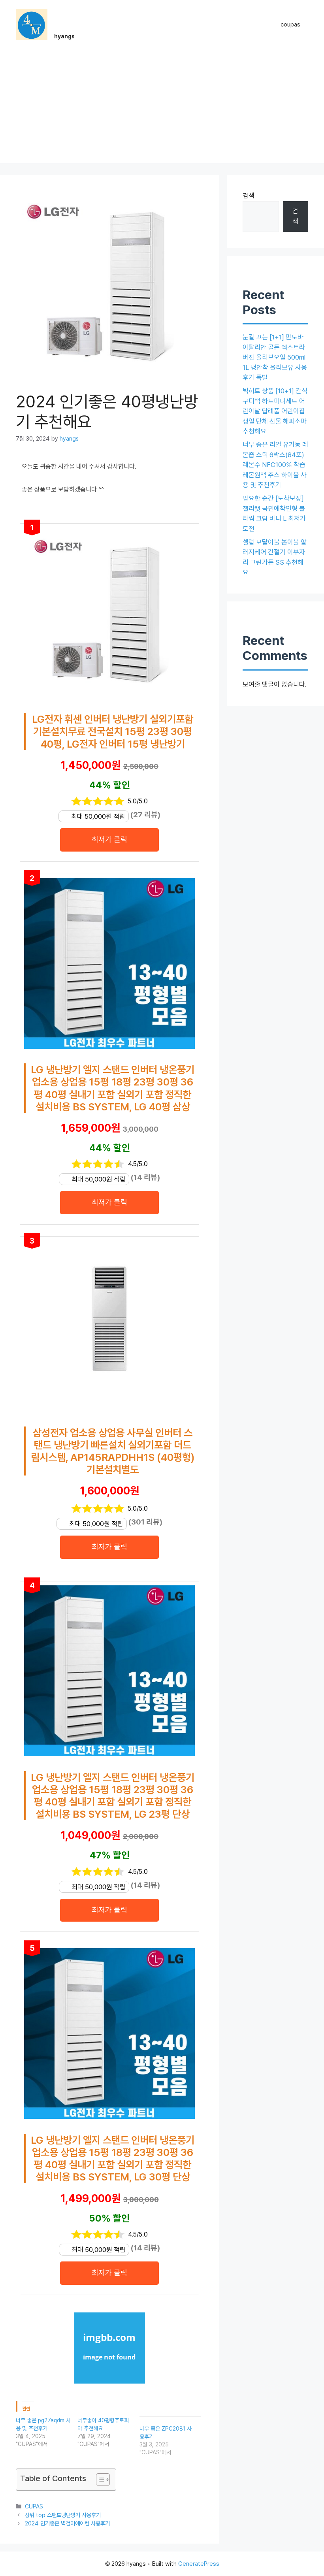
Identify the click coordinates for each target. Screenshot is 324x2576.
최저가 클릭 (109, 840)
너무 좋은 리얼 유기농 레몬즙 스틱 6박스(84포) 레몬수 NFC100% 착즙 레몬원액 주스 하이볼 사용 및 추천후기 (275, 465)
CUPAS (34, 2506)
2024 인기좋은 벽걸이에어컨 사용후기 (67, 2523)
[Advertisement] (162, 108)
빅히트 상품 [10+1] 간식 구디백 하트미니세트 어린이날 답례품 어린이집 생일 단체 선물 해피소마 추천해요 (275, 411)
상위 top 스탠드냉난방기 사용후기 (63, 2515)
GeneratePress (199, 2564)
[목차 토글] (99, 2480)
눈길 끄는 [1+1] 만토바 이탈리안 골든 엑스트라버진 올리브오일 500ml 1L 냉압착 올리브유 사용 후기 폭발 (275, 357)
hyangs (64, 36)
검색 (249, 196)
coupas (290, 24)
